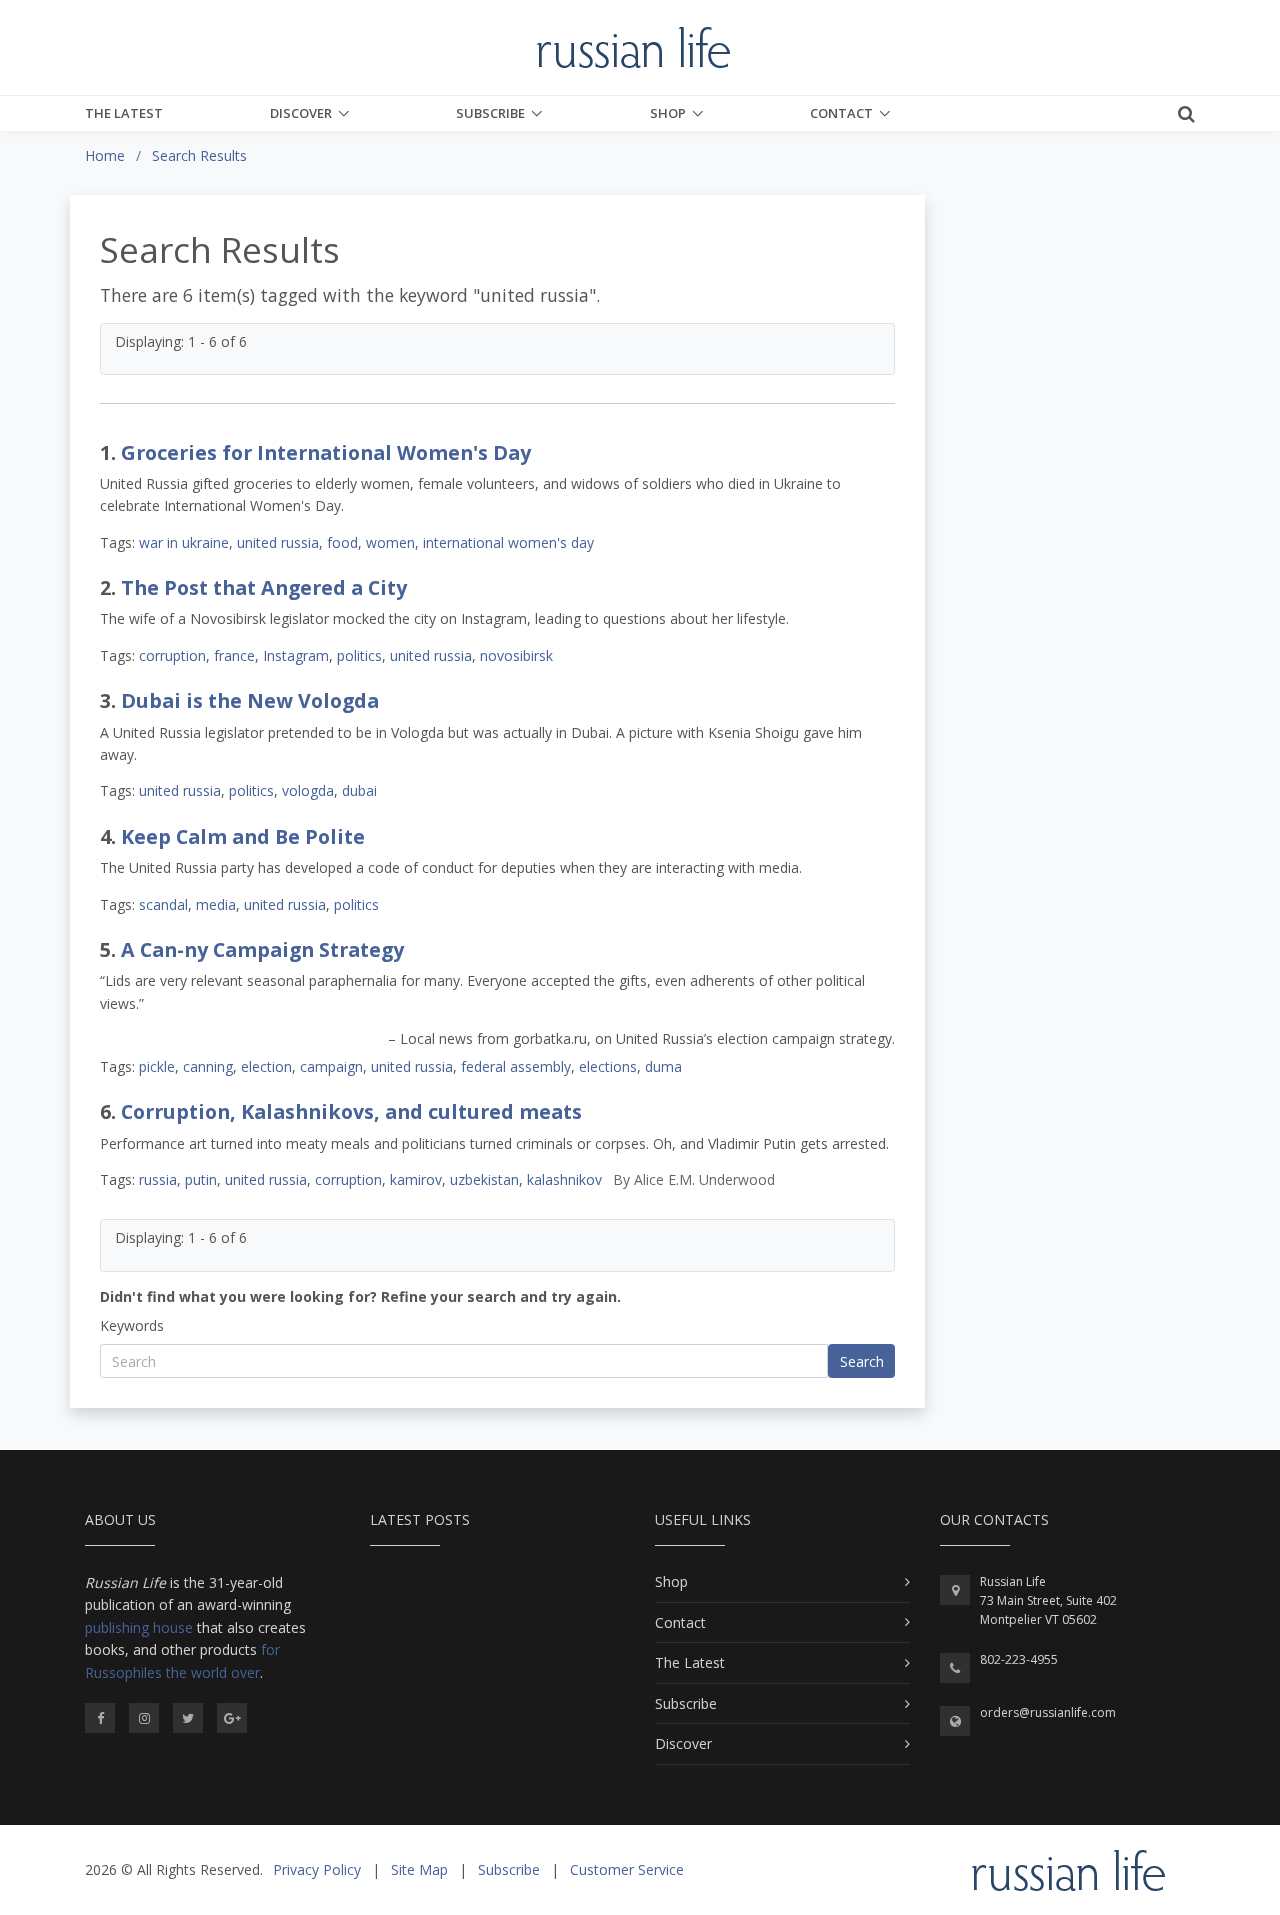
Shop (668, 113)
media (216, 904)
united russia (278, 542)
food (342, 542)
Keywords (132, 1325)
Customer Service (627, 1869)
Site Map (419, 1869)
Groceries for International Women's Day (326, 452)
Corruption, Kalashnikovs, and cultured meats (351, 1111)
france (234, 655)
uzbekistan (484, 1179)
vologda (308, 790)
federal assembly (516, 1066)
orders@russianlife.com (1048, 1712)
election (266, 1066)
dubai (359, 790)
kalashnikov (564, 1179)
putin (201, 1179)
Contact (841, 113)
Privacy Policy (317, 1869)
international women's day (508, 542)
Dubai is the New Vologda (250, 700)
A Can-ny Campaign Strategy (262, 949)
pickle (157, 1066)
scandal (163, 904)
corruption (172, 655)
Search (862, 1361)
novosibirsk (516, 655)
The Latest (124, 113)
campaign (331, 1066)
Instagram (296, 655)
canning (208, 1066)
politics (359, 655)
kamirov (416, 1179)
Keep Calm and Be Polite (243, 836)
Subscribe (490, 113)
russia (158, 1179)
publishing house (139, 1627)
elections (608, 1066)
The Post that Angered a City (264, 587)
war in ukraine (184, 542)
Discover (301, 113)
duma (663, 1066)
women (390, 542)
